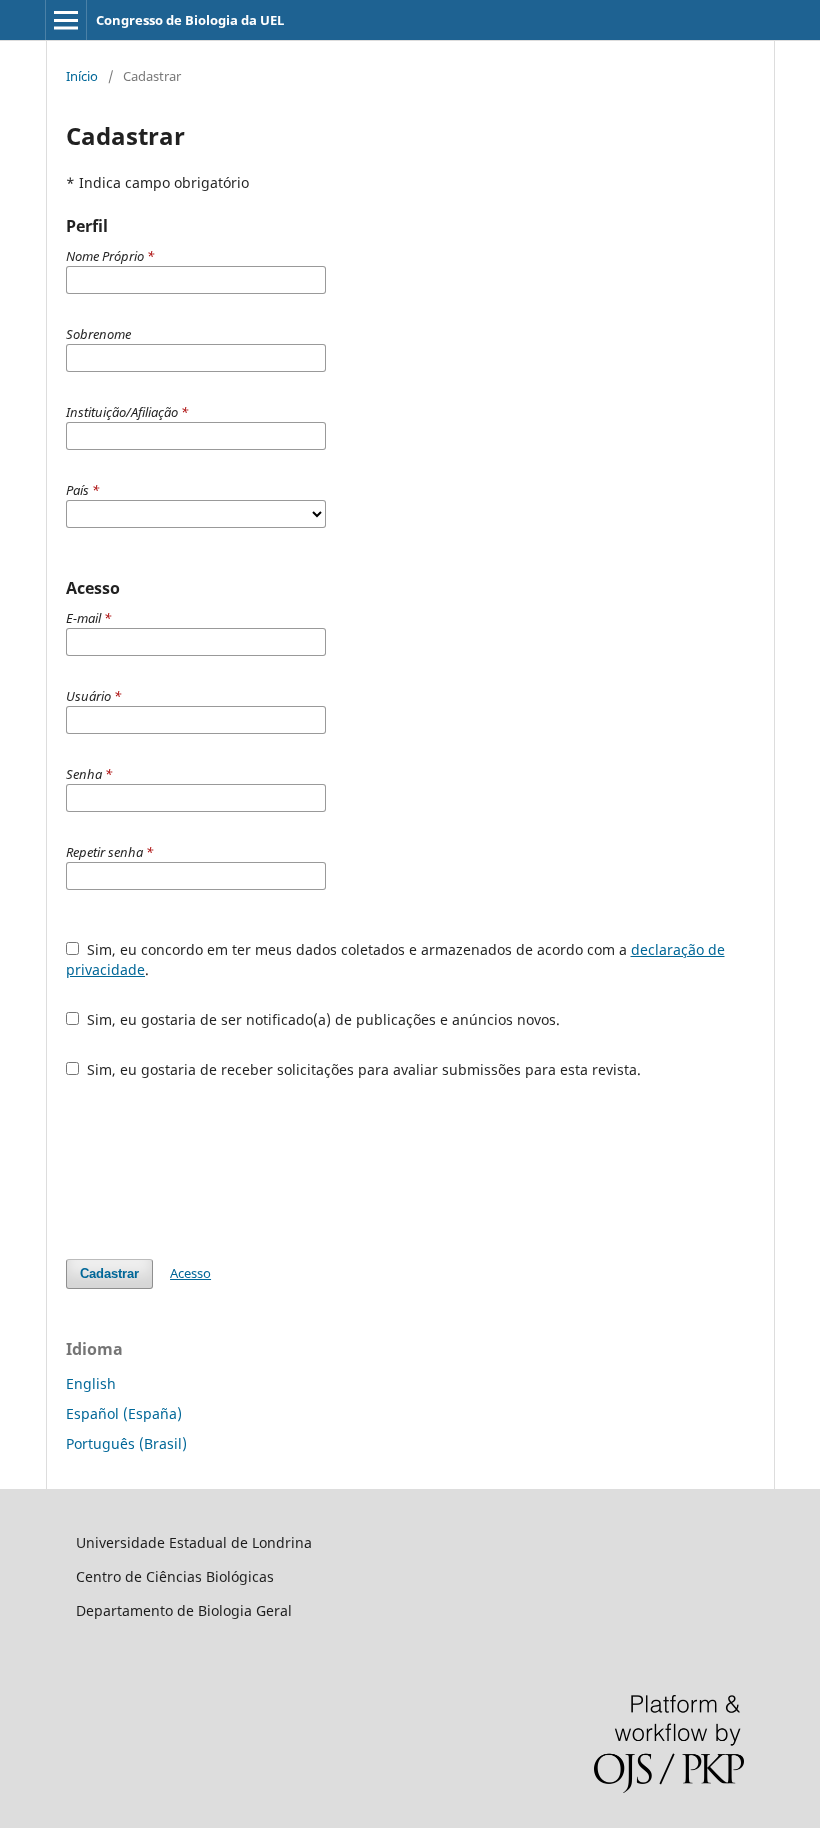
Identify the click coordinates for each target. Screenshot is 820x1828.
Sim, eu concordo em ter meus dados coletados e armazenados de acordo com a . (395, 959)
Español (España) (124, 1413)
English (91, 1383)
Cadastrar (109, 1273)
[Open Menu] (66, 20)
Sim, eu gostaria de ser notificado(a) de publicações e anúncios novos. (321, 1019)
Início (82, 76)
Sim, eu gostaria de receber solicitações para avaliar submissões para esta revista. (362, 1069)
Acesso (190, 1273)
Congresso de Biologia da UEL (190, 20)
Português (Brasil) (126, 1443)
